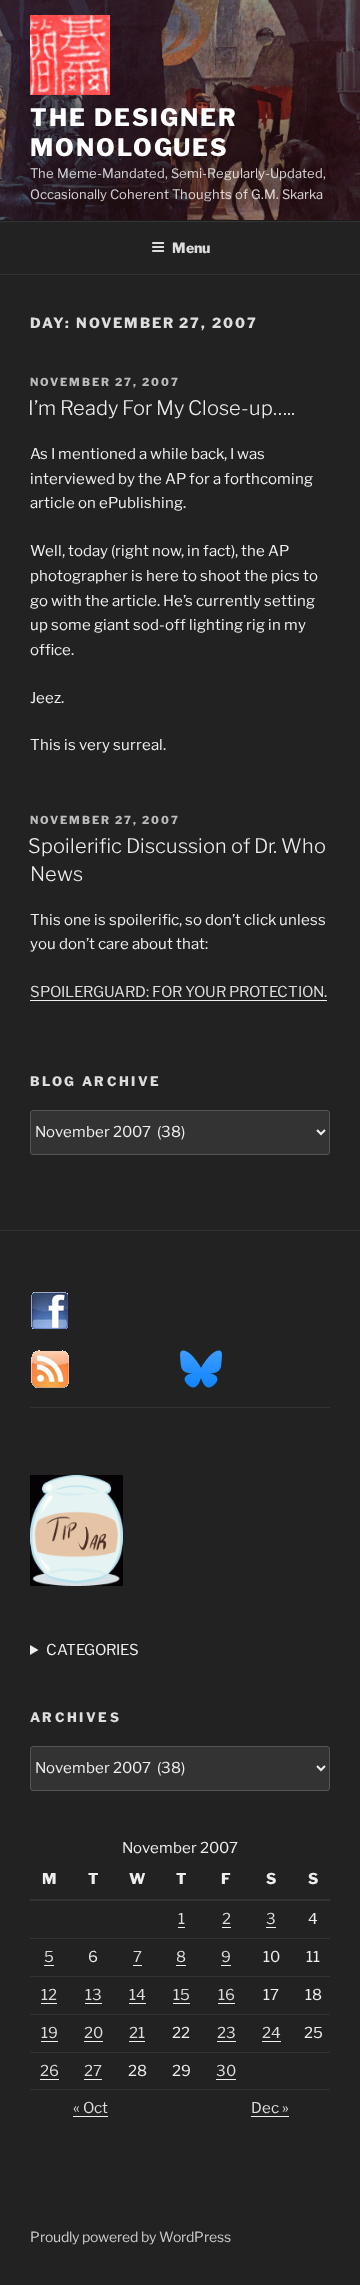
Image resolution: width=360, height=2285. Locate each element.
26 (49, 2071)
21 (137, 2033)
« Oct (90, 2108)
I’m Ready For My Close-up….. (161, 408)
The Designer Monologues (134, 132)
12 (49, 1995)
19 (49, 2033)
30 (226, 2071)
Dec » (270, 2108)
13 (93, 1995)
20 (93, 2033)
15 (181, 1995)
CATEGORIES (92, 1650)
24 (271, 2033)
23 (226, 2033)
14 (137, 1995)
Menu (191, 247)
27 (93, 2071)
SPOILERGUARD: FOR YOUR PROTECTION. (178, 992)
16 (226, 1995)
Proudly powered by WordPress (130, 2236)
